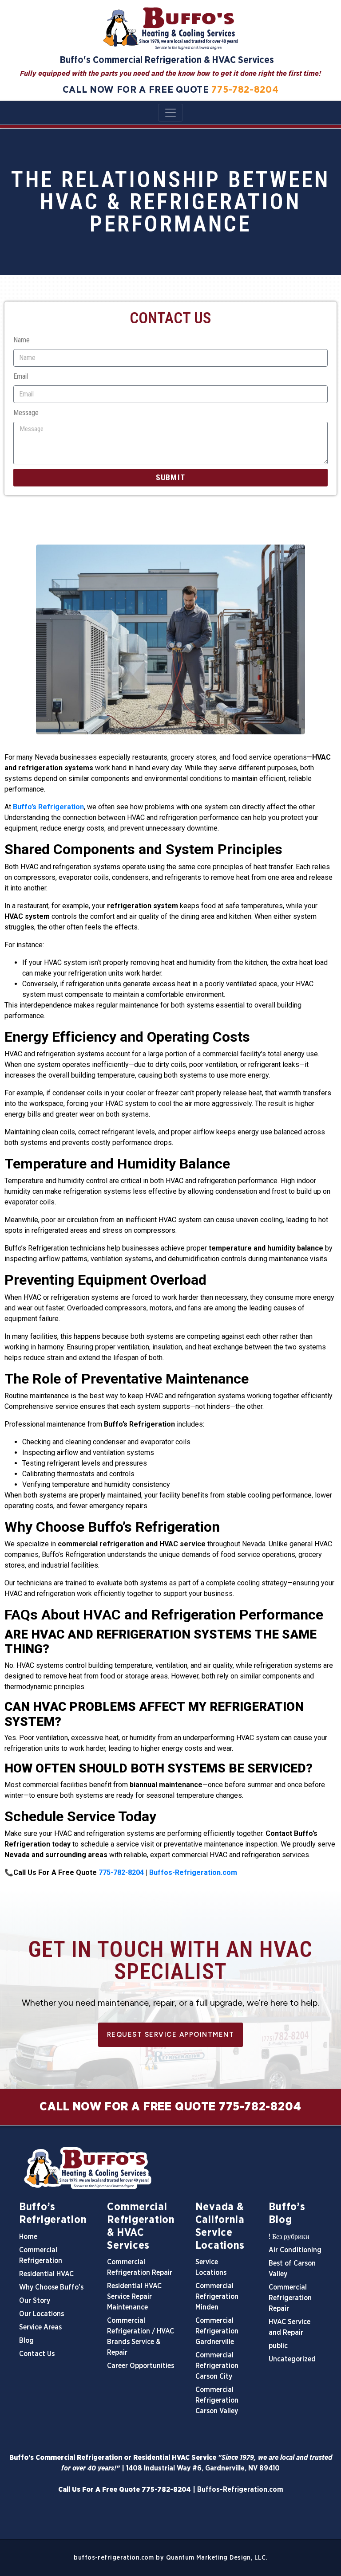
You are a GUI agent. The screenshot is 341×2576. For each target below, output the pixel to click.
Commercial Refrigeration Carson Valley (217, 2400)
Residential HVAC (46, 2274)
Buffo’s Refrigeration (48, 807)
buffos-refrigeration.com (114, 2558)
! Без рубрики (289, 2237)
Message (26, 413)
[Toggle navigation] (170, 113)
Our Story (35, 2301)
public (278, 2346)
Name (22, 340)
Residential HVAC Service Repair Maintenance (134, 2297)
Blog (26, 2341)
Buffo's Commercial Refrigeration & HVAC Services (167, 60)
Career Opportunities (141, 2366)
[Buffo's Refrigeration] (170, 2168)
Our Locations (42, 2314)
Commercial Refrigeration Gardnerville (217, 2331)
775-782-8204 (245, 90)
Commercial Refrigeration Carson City (217, 2366)
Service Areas (40, 2327)
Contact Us (37, 2354)
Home (28, 2237)
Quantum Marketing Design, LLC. (217, 2558)
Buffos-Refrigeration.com (240, 2490)
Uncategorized (292, 2359)
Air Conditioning (295, 2250)
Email (21, 376)
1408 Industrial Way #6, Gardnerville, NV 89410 (203, 2468)
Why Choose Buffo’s (51, 2287)
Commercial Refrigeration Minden (217, 2297)
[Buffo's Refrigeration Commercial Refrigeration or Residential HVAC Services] (170, 28)
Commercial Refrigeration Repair (290, 2298)
